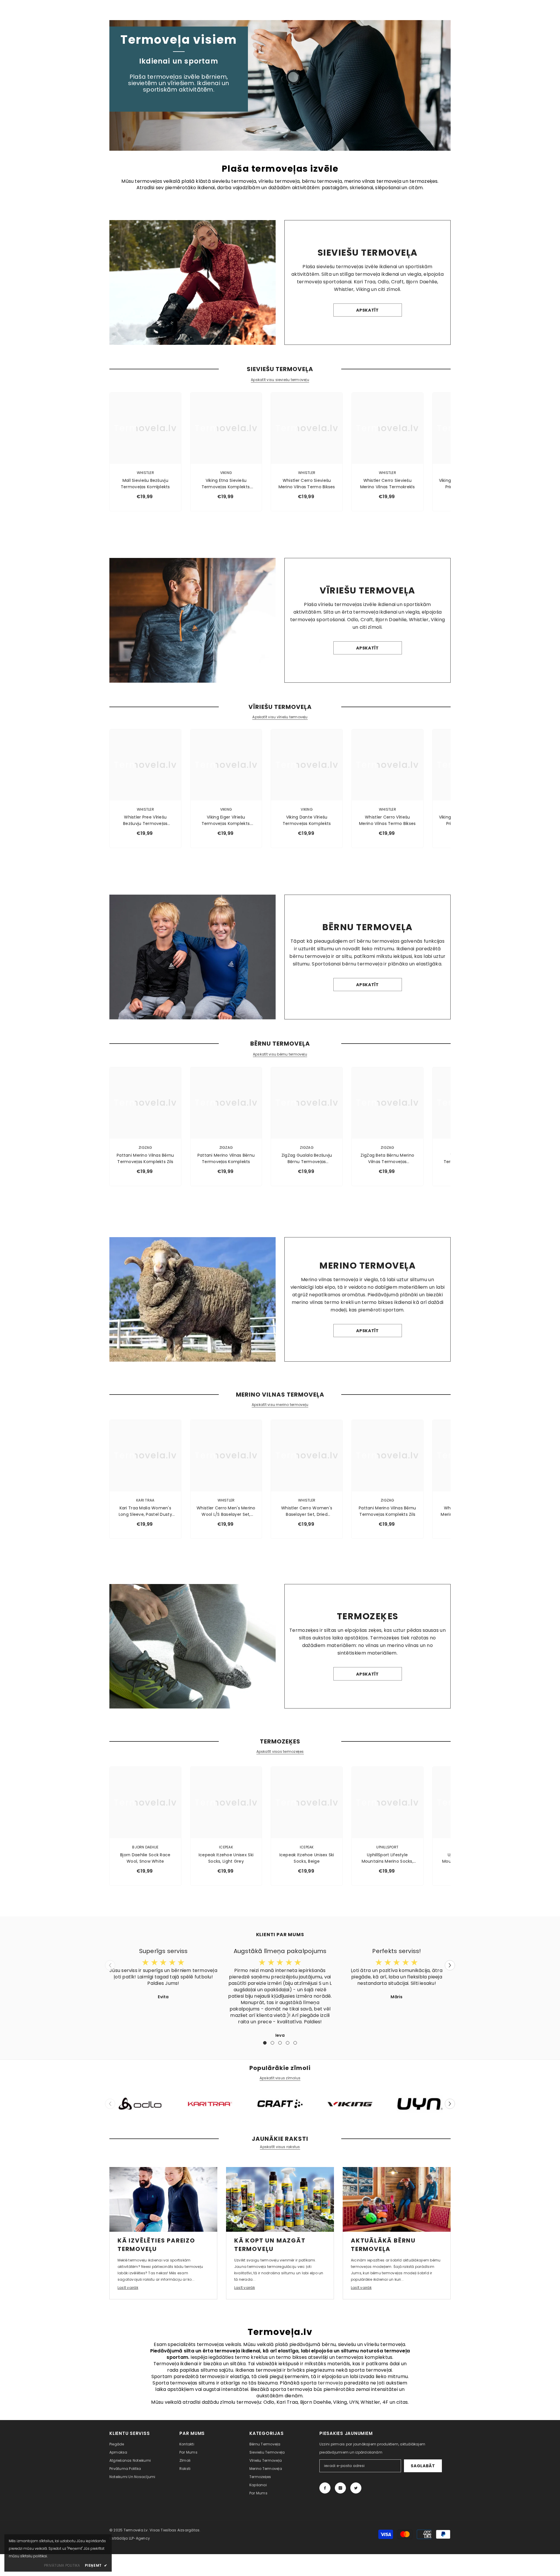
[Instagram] (340, 2488)
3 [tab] (280, 2043)
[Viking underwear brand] (350, 2104)
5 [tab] (295, 2043)
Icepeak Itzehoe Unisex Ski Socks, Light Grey (226, 1858)
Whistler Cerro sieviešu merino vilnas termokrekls (387, 484)
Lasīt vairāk (128, 2288)
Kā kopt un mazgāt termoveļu (270, 2245)
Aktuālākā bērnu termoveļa (383, 2245)
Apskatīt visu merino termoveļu (280, 1405)
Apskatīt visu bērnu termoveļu (280, 1054)
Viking (226, 473)
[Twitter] (356, 2488)
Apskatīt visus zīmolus (280, 2078)
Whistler (145, 473)
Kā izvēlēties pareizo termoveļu (156, 2245)
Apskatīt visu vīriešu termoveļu (280, 717)
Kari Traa (145, 1500)
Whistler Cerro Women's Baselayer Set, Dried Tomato (307, 1511)
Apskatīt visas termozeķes (280, 1752)
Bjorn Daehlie (145, 1847)
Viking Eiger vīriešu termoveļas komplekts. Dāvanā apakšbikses (226, 820)
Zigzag (145, 1147)
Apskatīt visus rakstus (280, 2147)
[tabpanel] (163, 1973)
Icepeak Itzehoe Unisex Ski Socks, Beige (307, 1858)
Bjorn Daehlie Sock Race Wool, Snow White (145, 1858)
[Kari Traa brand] (210, 2104)
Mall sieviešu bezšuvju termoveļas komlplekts (145, 484)
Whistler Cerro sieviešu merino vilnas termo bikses (307, 484)
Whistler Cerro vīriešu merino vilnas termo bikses (387, 820)
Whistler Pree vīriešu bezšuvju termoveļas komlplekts (145, 820)
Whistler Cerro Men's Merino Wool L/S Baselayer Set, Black (226, 1511)
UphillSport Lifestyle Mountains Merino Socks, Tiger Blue (387, 1858)
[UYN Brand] (420, 2104)
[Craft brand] (280, 2104)
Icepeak (226, 1847)
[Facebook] (325, 2488)
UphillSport (387, 1847)
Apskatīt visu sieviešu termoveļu (280, 380)
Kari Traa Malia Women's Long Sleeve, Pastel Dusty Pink (145, 1511)
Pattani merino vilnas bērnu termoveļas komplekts (226, 1158)
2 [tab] (272, 2043)
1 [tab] (265, 2043)
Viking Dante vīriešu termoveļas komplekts (307, 820)
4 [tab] (288, 2043)
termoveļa (330, 2383)
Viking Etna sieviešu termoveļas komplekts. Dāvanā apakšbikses (226, 484)
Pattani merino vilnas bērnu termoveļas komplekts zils (145, 1158)
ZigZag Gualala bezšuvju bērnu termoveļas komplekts (307, 1159)
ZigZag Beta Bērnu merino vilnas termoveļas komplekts (387, 1159)
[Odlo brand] (140, 2104)
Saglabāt (423, 2466)
